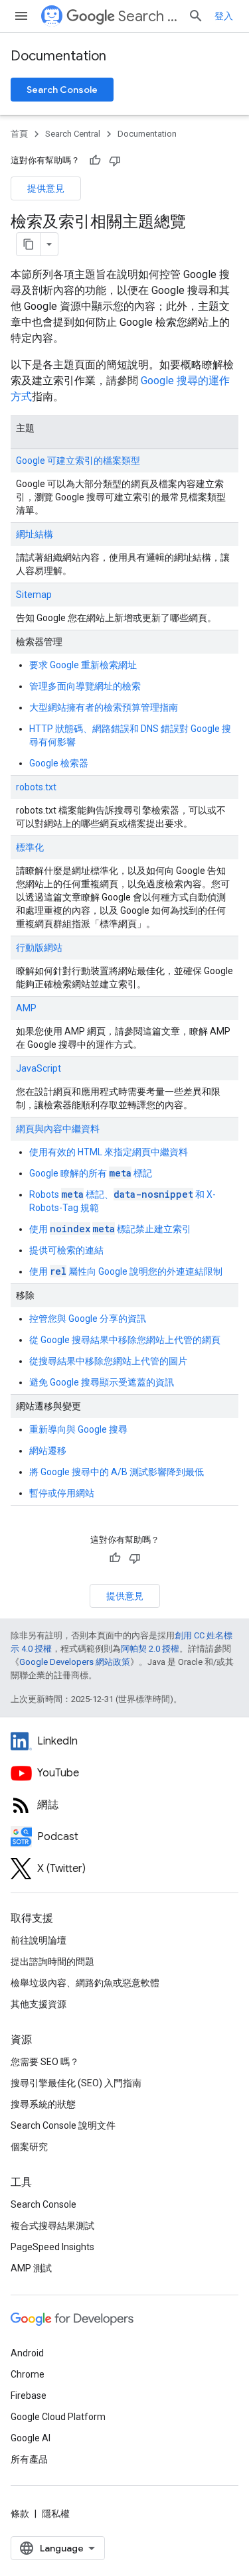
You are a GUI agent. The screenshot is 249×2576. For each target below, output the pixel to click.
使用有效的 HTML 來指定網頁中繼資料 (109, 1152)
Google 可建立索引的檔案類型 (78, 461)
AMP (26, 1008)
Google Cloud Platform (58, 2417)
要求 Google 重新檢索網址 (83, 665)
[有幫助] (95, 161)
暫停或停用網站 (62, 1493)
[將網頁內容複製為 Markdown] (29, 244)
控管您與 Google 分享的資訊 (88, 1319)
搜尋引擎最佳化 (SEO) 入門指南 (76, 2083)
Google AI (31, 2438)
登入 (224, 16)
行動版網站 (39, 948)
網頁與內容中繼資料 (58, 1129)
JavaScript (39, 1068)
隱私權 (56, 2514)
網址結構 (35, 534)
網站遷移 (48, 1451)
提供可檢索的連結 (66, 1250)
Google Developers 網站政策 (75, 1662)
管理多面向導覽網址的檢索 (85, 686)
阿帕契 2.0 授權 (150, 1649)
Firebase (29, 2396)
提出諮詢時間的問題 (52, 1962)
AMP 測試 (31, 2268)
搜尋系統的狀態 (43, 2104)
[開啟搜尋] (196, 16)
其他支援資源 (39, 2004)
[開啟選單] (21, 16)
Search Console (62, 90)
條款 (20, 2514)
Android (27, 2353)
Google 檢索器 (59, 763)
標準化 (30, 847)
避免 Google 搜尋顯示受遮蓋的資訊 (102, 1382)
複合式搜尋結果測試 (52, 2226)
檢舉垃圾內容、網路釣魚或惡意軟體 (85, 1983)
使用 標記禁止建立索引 (110, 1229)
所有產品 (29, 2459)
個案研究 (29, 2147)
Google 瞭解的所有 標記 (91, 1173)
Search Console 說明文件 (63, 2125)
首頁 (19, 134)
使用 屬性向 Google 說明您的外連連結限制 (126, 1271)
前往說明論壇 (39, 1940)
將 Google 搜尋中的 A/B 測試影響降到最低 (117, 1472)
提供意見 (46, 188)
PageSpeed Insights (52, 2247)
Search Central (148, 16)
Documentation (58, 56)
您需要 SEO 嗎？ (45, 2062)
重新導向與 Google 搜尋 (78, 1429)
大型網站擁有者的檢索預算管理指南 (104, 707)
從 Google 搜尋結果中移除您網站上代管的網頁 (125, 1340)
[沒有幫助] (115, 161)
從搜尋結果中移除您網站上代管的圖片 (108, 1361)
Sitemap (34, 595)
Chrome (28, 2374)
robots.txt (36, 787)
